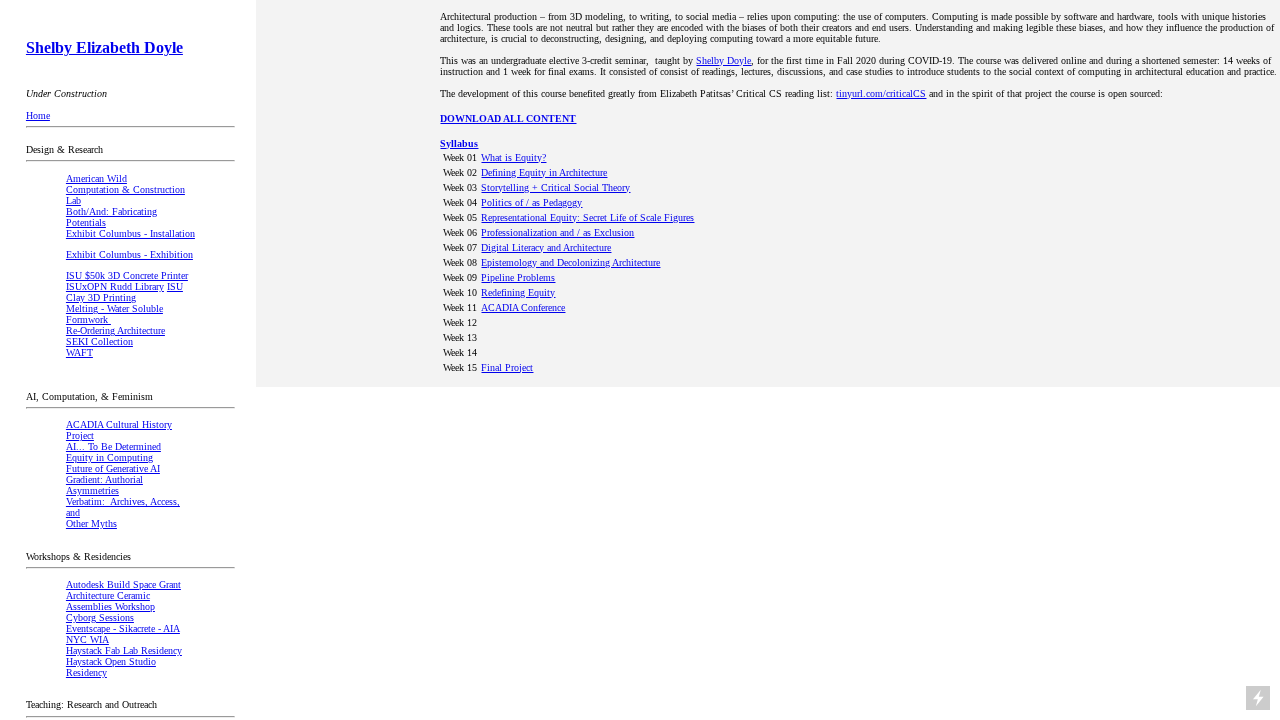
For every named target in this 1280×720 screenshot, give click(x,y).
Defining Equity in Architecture (544, 172)
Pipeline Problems (518, 277)
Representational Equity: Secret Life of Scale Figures (587, 217)
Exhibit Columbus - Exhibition (129, 254)
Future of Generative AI (113, 468)
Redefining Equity (518, 292)
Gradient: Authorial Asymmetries (104, 485)
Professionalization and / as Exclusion (557, 232)
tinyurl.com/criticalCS (881, 93)
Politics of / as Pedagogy (531, 202)
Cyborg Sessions (100, 617)
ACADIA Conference (523, 307)
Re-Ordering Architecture (115, 330)
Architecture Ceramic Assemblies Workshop (110, 601)
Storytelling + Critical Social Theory (555, 187)
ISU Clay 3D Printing (124, 292)
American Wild (96, 178)
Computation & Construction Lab (125, 195)
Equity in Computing (109, 457)
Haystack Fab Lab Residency (124, 650)
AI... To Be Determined (113, 446)
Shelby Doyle (723, 60)
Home (38, 115)
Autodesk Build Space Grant (123, 584)
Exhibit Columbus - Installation (130, 233)
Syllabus (459, 143)
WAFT (79, 352)
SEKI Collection (99, 341)
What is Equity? (513, 157)
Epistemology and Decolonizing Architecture (570, 262)
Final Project (507, 367)
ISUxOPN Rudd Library (115, 286)
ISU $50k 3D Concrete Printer (127, 275)
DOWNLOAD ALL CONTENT (508, 118)
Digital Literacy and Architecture (546, 247)
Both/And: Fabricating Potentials (111, 217)
